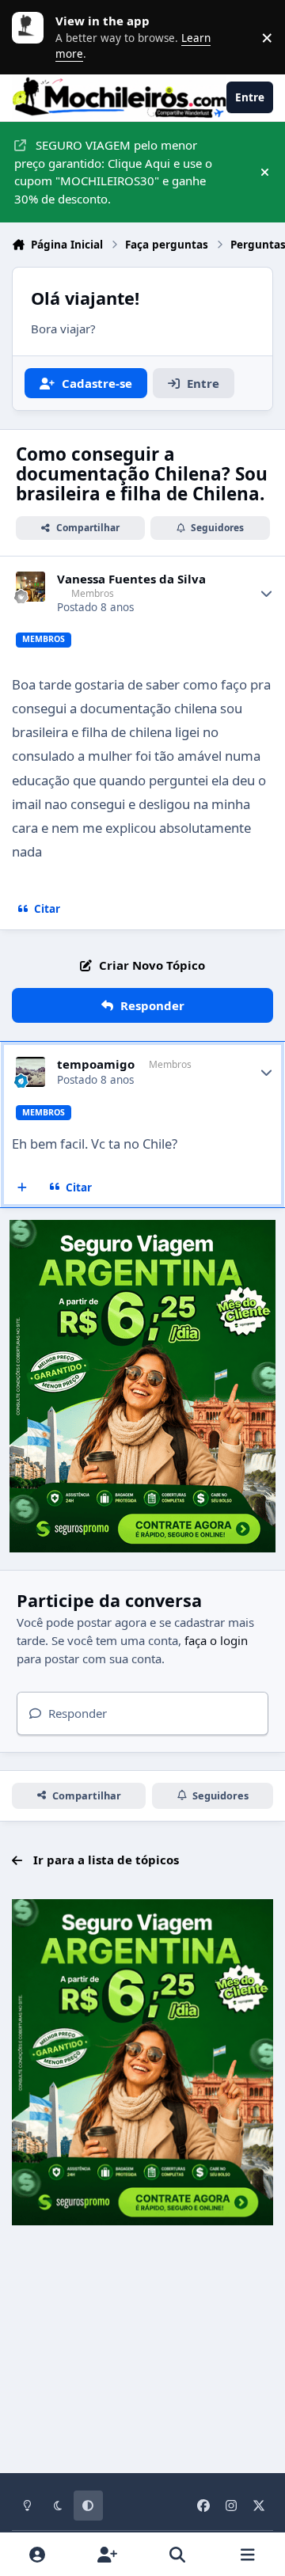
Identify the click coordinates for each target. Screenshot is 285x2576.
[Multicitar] (23, 1187)
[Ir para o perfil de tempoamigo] (31, 1072)
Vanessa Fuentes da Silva (131, 579)
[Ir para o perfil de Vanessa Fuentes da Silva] (31, 587)
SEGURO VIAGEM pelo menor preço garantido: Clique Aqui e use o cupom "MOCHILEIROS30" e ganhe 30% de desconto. (113, 172)
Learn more (32, 37)
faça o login (216, 1640)
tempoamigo (96, 1064)
